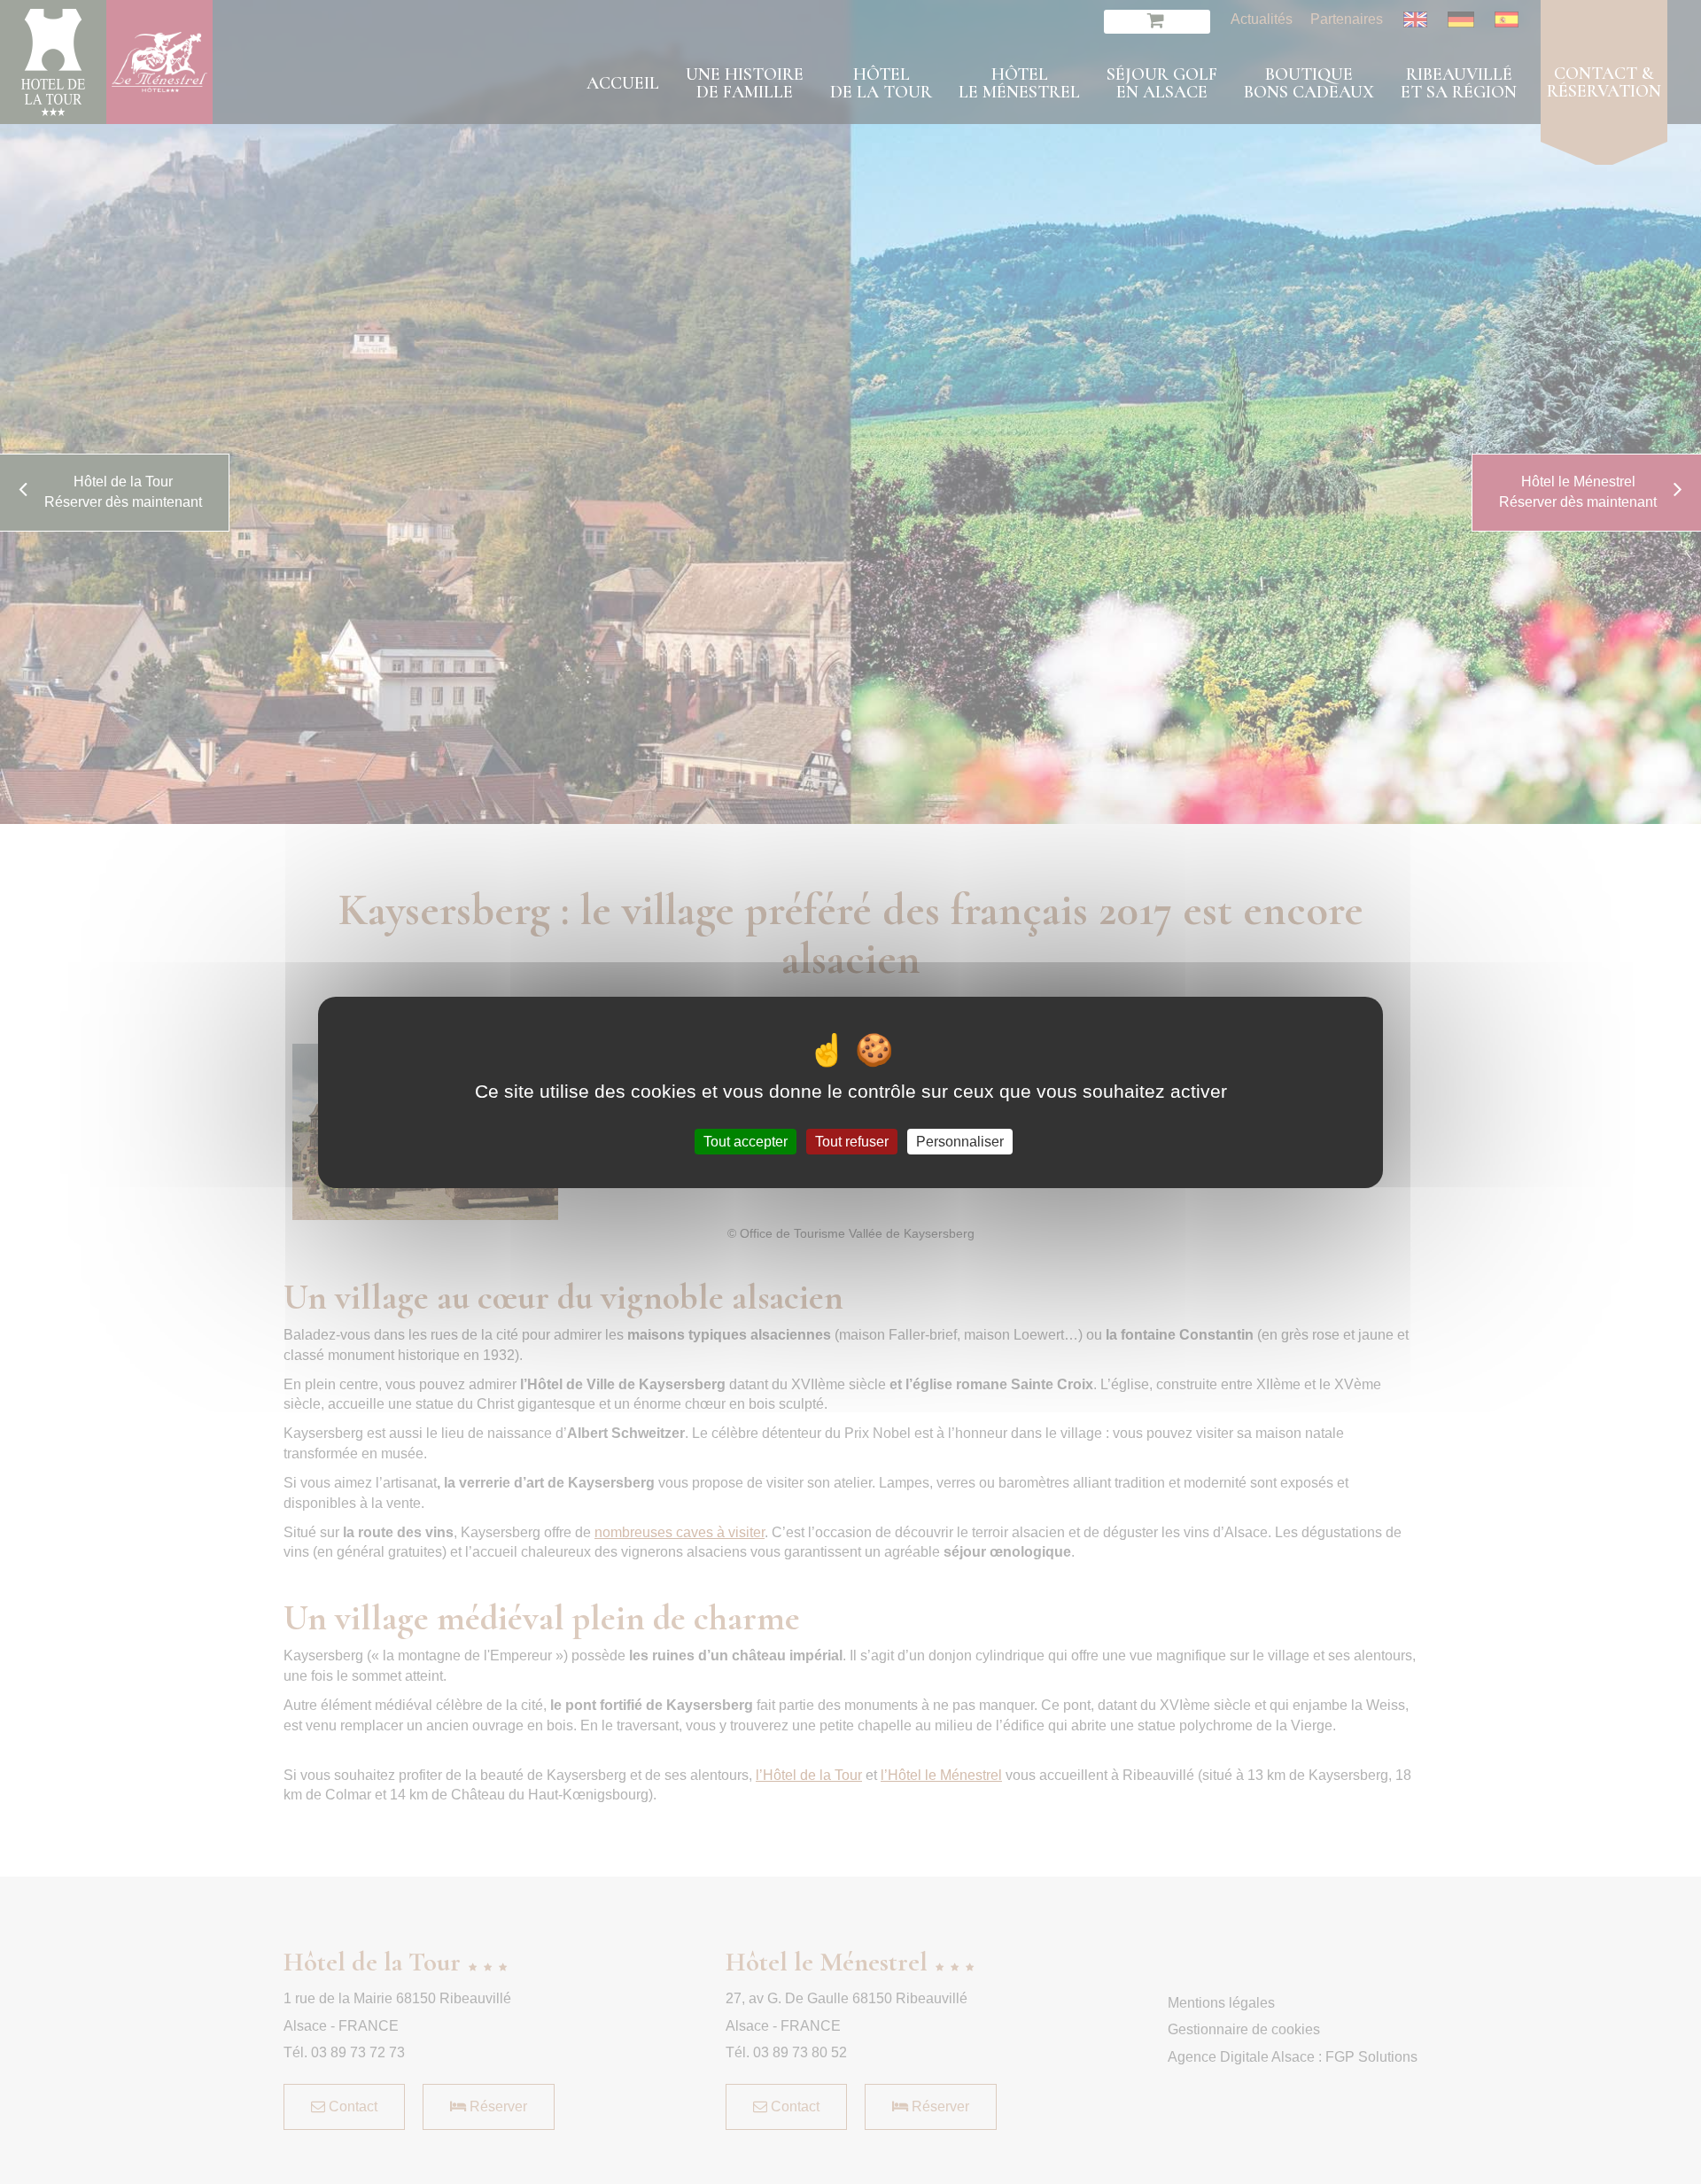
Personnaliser (960, 1141)
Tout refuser (852, 1141)
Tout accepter (746, 1141)
